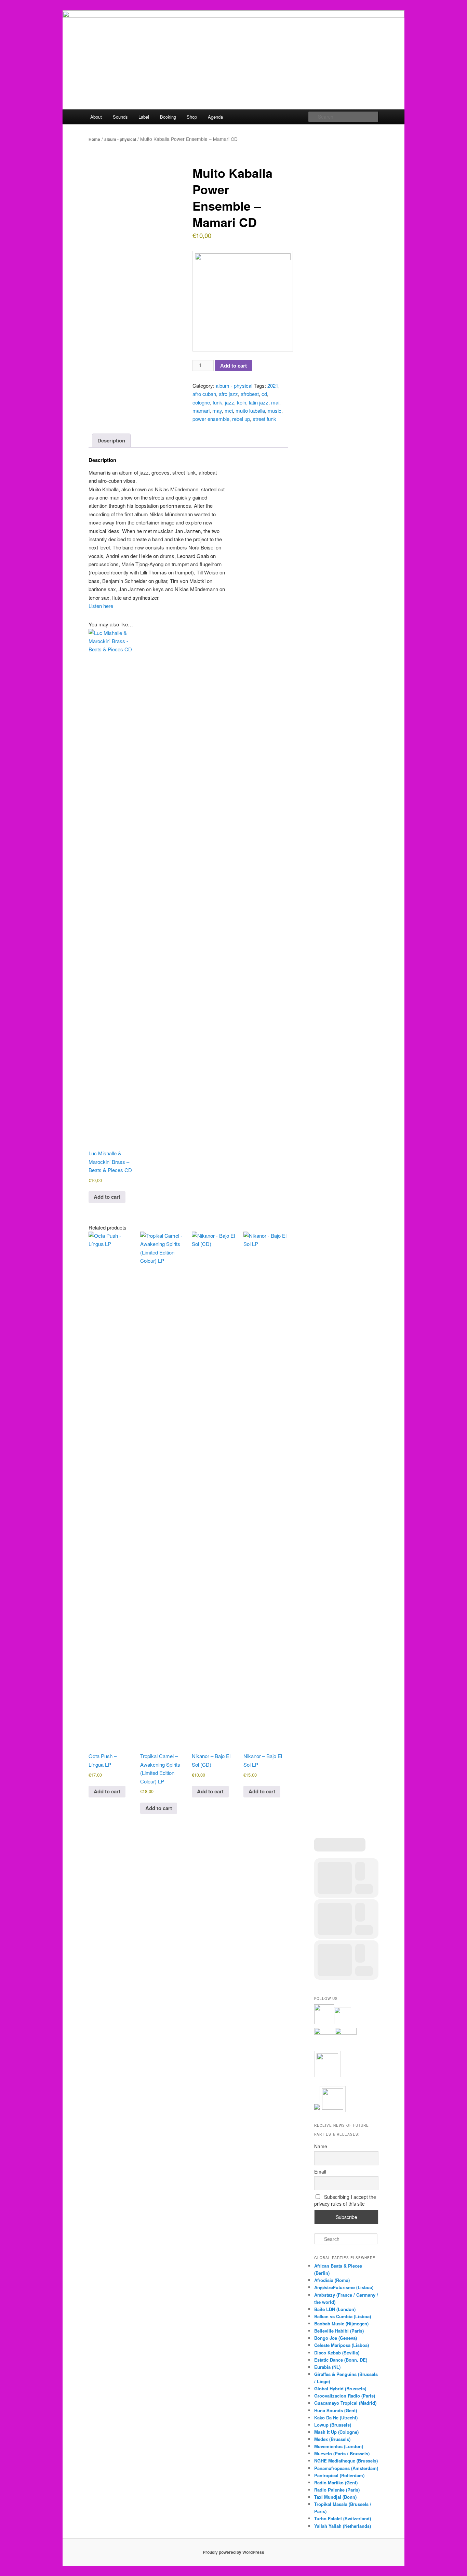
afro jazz (228, 394)
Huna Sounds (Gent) (336, 2410)
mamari (201, 410)
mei (229, 410)
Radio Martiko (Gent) (336, 2482)
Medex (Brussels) (332, 2439)
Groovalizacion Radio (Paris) (345, 2396)
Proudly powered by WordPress (233, 2552)
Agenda (215, 117)
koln (242, 402)
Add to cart (233, 366)
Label (144, 117)
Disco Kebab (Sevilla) (337, 2353)
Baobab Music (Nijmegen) (341, 2323)
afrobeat (250, 394)
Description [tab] (111, 440)
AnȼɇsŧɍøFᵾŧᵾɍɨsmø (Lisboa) (344, 2287)
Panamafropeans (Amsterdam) (346, 2468)
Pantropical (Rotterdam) (339, 2475)
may (217, 410)
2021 (273, 386)
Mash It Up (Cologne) (336, 2432)
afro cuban (204, 394)
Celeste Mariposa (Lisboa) (342, 2345)
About (96, 117)
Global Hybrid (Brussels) (340, 2388)
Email (320, 2172)
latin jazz (259, 402)
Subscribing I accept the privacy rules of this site (345, 2200)
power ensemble (211, 419)
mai (275, 402)
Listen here (101, 606)
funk (217, 402)
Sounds (120, 117)
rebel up (241, 419)
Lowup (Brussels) (333, 2425)
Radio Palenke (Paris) (337, 2490)
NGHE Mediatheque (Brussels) (346, 2461)
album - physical (120, 139)
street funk (264, 419)
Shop (192, 117)
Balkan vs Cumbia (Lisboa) (343, 2316)
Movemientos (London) (339, 2446)
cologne (201, 402)
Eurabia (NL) (327, 2367)
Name (321, 2146)
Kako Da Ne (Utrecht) (336, 2418)
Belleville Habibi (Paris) (339, 2331)
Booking (168, 117)
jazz (230, 402)
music (275, 410)
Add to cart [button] (107, 1197)
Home (94, 139)
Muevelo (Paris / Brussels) (342, 2453)
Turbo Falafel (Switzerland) (343, 2518)
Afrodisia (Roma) (332, 2280)
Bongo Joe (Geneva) (336, 2338)
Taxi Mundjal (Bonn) (335, 2497)
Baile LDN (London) (335, 2309)
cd (264, 394)
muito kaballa (250, 410)
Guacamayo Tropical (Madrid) (345, 2403)
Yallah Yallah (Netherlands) (343, 2526)
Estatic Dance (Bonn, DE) (341, 2360)
